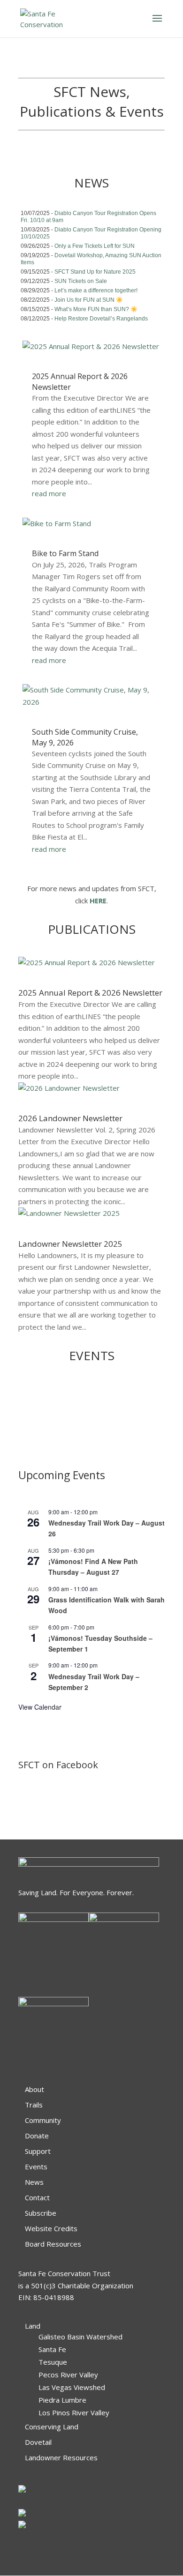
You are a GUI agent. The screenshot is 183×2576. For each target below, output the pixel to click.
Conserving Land (52, 2427)
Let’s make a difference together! (96, 290)
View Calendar (40, 1707)
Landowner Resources (61, 2457)
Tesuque (53, 2362)
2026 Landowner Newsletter (70, 1118)
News (34, 2182)
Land (33, 2326)
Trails (34, 2105)
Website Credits (51, 2228)
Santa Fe (52, 2349)
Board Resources (53, 2244)
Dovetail (38, 2442)
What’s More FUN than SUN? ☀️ (96, 309)
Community (43, 2120)
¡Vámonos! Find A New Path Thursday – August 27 (93, 1567)
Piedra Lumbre (62, 2400)
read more (49, 493)
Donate (37, 2136)
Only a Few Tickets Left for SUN (95, 246)
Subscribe (41, 2213)
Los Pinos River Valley (74, 2412)
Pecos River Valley (68, 2375)
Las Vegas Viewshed (72, 2387)
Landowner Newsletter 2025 (70, 1244)
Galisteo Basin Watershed (80, 2337)
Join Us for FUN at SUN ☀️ (89, 300)
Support (38, 2151)
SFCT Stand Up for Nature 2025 (95, 272)
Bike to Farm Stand (65, 553)
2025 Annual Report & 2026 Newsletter (90, 993)
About (34, 2089)
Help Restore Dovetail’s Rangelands (101, 319)
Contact (37, 2197)
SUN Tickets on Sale (81, 281)
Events (36, 2167)
